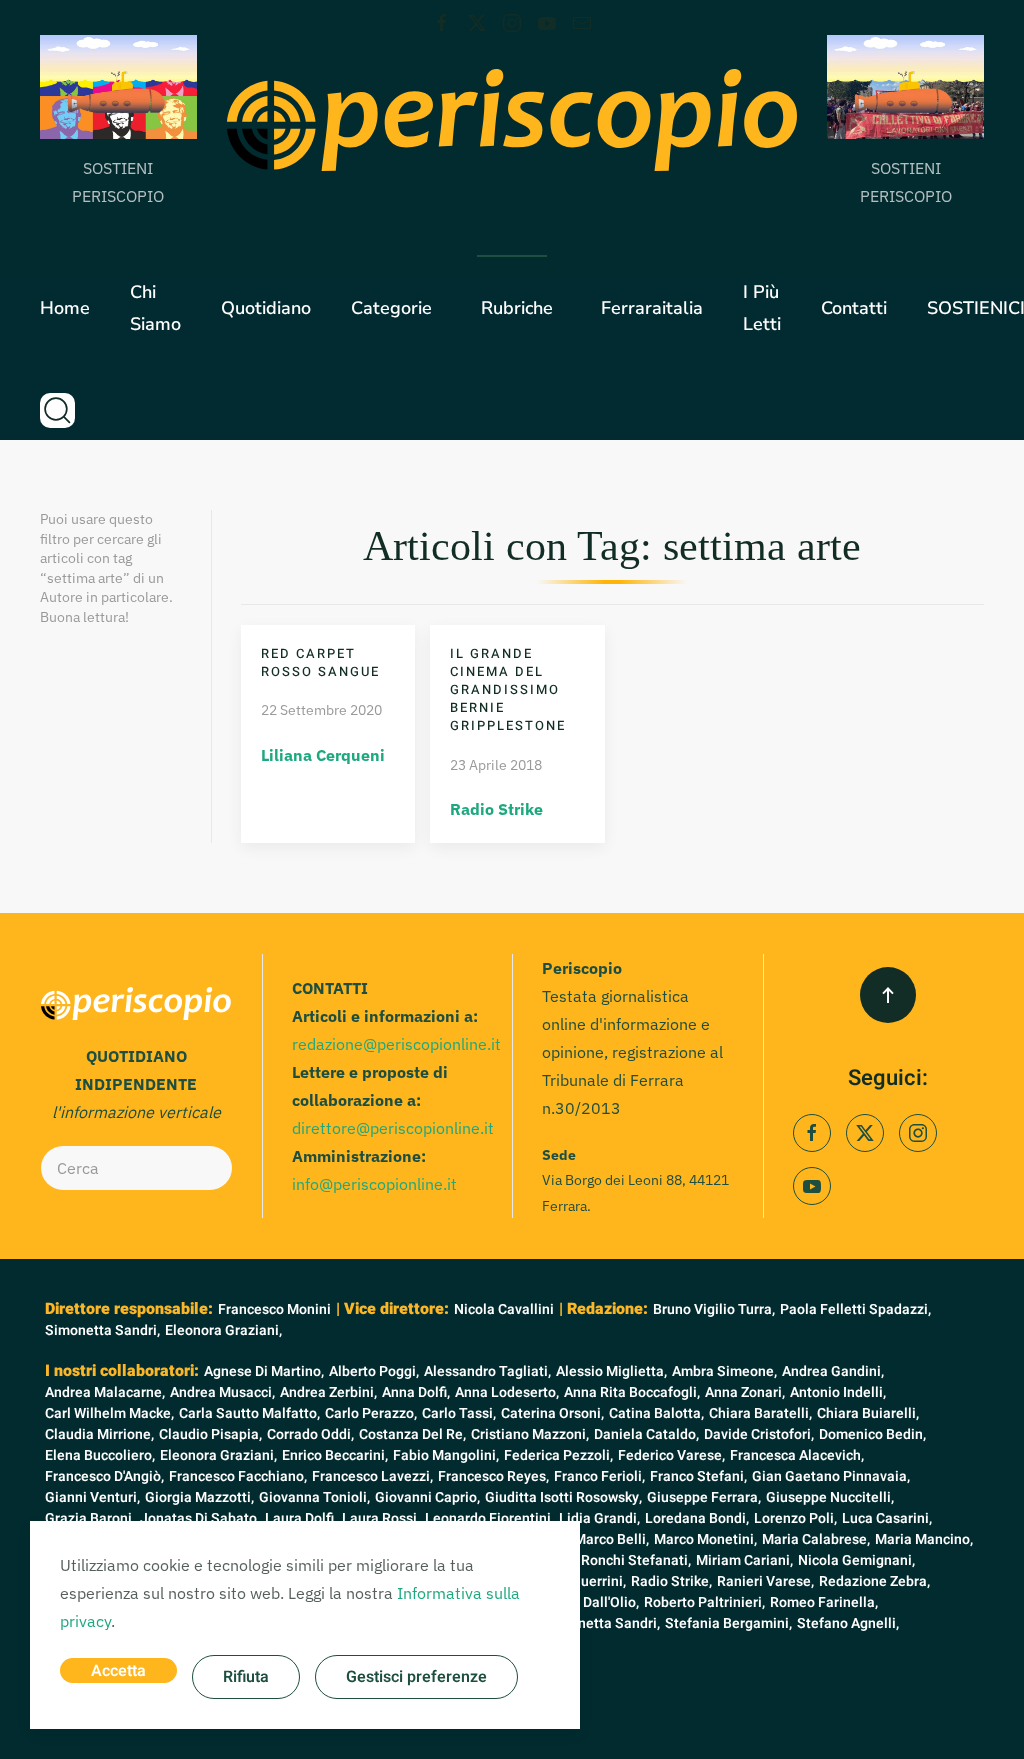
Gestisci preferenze (416, 1677)
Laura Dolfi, (301, 1518)
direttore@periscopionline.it (393, 1128)
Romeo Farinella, (824, 1602)
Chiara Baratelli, (760, 1413)
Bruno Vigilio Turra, (714, 1309)
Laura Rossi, (381, 1518)
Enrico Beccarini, (335, 1455)
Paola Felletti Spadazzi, (855, 1309)
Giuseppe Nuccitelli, (830, 1497)
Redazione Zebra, (874, 1581)
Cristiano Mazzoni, (530, 1434)
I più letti (762, 308)
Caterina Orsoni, (552, 1413)
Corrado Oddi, (310, 1434)
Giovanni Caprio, (427, 1497)
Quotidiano (266, 308)
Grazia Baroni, (90, 1518)
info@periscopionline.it (374, 1184)
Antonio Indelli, (838, 1392)
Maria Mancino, (924, 1539)
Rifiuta (246, 1677)
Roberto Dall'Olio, (584, 1602)
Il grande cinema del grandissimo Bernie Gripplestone (508, 690)
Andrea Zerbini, (328, 1392)
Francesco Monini (274, 1309)
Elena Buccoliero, (100, 1455)
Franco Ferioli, (599, 1476)
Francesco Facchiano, (238, 1476)
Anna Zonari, (745, 1392)
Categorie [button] (391, 308)
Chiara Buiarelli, (868, 1413)
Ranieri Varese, (765, 1581)
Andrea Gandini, (833, 1371)
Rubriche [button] (517, 308)
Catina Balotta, (656, 1413)
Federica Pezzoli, (558, 1455)
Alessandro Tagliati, (487, 1371)
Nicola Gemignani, (856, 1560)
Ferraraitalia (652, 308)
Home (65, 308)
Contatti (854, 308)
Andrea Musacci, (222, 1392)
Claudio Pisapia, (210, 1434)
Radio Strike (496, 809)
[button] (57, 410)
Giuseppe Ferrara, (704, 1497)
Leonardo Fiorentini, (489, 1518)
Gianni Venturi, (92, 1497)
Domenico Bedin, (872, 1434)
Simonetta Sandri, (102, 1330)
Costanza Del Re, (412, 1434)
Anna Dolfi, (416, 1392)
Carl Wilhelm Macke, (109, 1413)
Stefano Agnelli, (848, 1623)
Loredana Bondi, (697, 1518)
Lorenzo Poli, (795, 1518)
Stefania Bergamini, (728, 1623)
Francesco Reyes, (493, 1476)
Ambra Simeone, (724, 1371)
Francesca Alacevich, (797, 1455)
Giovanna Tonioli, (314, 1497)
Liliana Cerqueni (323, 755)
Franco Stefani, (698, 1476)
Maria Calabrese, (816, 1539)
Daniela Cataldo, (646, 1434)
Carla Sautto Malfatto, (249, 1413)
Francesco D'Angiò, (104, 1476)
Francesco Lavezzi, (372, 1476)
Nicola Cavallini (504, 1309)
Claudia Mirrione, (99, 1434)
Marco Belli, (611, 1539)
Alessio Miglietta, (611, 1371)
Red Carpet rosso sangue (320, 662)
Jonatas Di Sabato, (200, 1518)
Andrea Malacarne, (105, 1392)
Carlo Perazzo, (371, 1413)
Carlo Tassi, (459, 1413)
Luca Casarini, (887, 1518)
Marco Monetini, (705, 1539)
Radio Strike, (671, 1581)
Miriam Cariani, (744, 1560)
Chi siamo (155, 308)
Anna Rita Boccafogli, (632, 1392)
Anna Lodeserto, (507, 1392)
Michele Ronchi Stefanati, (609, 1560)
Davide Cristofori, (759, 1434)
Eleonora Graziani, (223, 1330)
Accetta (118, 1671)
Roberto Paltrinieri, (704, 1602)
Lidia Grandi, (599, 1518)
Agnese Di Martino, (264, 1371)
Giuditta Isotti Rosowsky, (563, 1497)
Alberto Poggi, (374, 1371)
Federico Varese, (671, 1455)
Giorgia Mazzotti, (199, 1497)
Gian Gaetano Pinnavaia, (831, 1476)
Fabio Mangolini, (446, 1455)
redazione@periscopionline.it (396, 1044)
